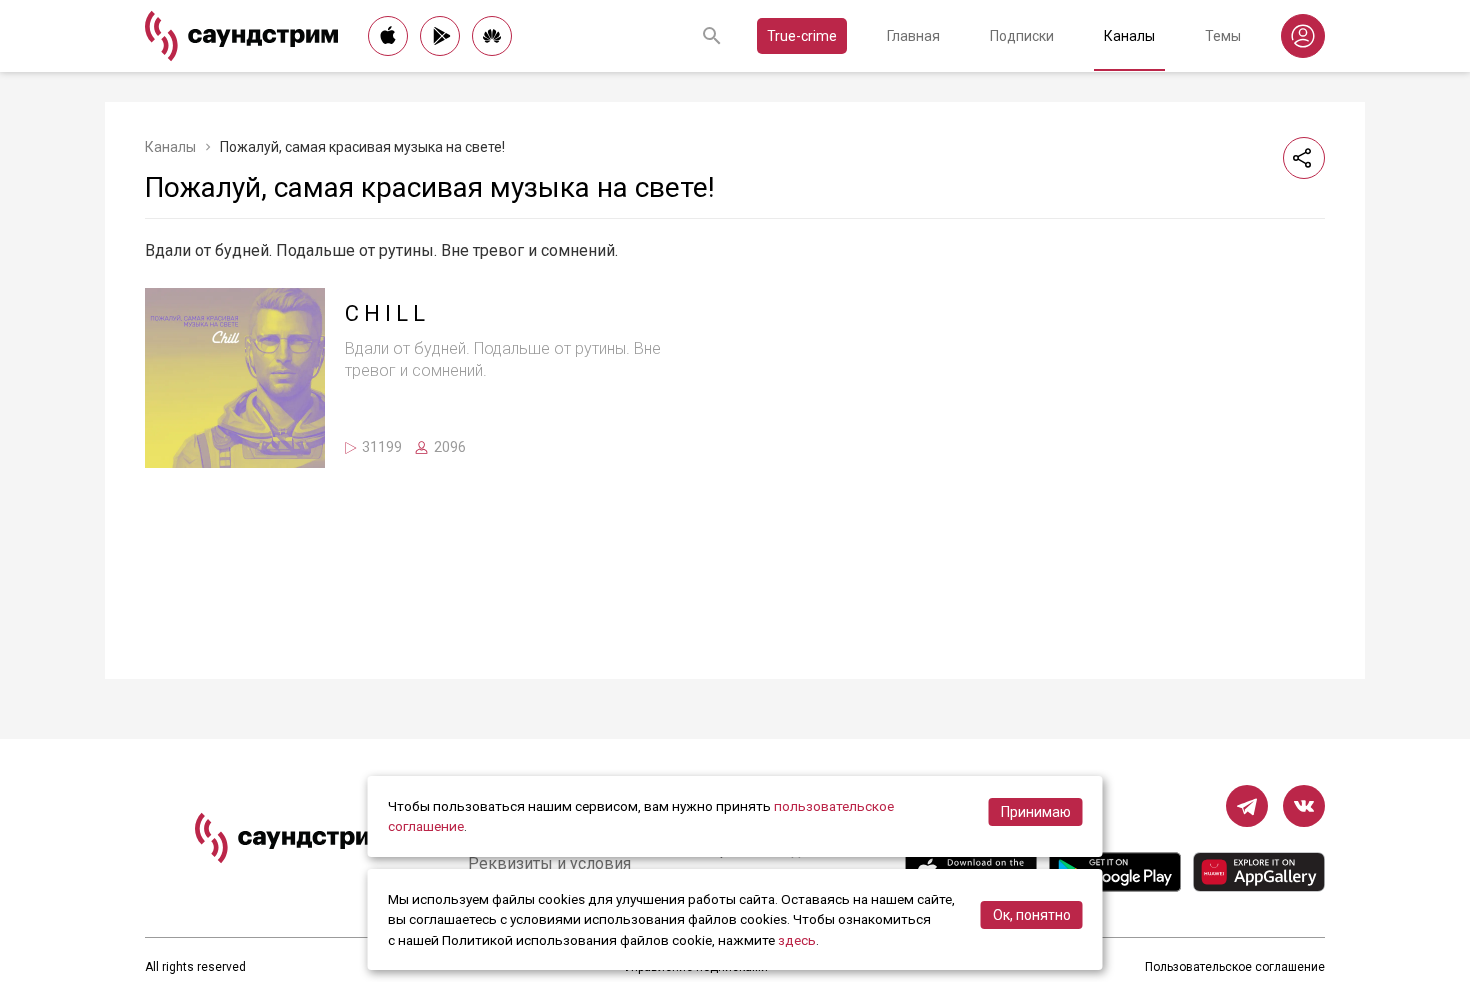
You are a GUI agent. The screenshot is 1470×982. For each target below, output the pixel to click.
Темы (1223, 36)
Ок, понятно (1032, 915)
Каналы (1129, 36)
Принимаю (1036, 812)
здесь (797, 940)
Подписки (1022, 36)
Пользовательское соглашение (1235, 967)
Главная (913, 36)
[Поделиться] (1304, 158)
